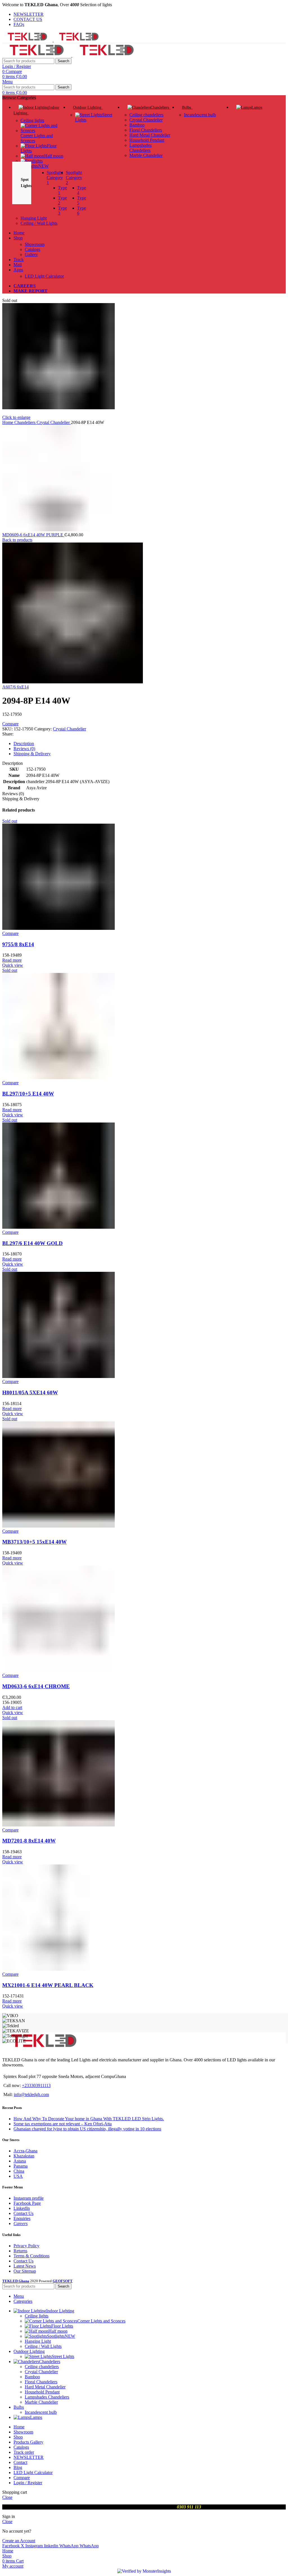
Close (7, 2497)
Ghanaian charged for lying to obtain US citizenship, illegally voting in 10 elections (87, 2129)
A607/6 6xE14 (15, 687)
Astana (20, 2161)
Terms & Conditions (31, 2256)
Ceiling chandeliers (146, 115)
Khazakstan (24, 2156)
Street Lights (63, 2356)
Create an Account (19, 2541)
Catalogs (32, 249)
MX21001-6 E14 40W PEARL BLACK (48, 1985)
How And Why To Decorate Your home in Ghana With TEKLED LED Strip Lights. (89, 2119)
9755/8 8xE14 (18, 944)
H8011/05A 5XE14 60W (30, 1393)
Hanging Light (34, 218)
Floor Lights (62, 2326)
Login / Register (28, 2483)
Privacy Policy (26, 2246)
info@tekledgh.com (31, 2094)
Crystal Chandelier (146, 120)
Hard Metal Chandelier (150, 135)
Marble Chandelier (146, 155)
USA (18, 2176)
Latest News (25, 2266)
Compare (22, 2478)
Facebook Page (27, 2203)
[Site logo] (28, 40)
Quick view (13, 965)
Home (8, 422)
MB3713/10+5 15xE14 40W (34, 1542)
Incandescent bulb (200, 115)
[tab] (150, 744)
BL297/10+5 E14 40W (28, 1094)
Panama (21, 2166)
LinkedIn (22, 2208)
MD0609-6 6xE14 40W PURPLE (33, 535)
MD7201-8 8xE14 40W (29, 1841)
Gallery (31, 255)
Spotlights (35, 166)
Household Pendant (147, 140)
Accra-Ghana (25, 2151)
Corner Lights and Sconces (37, 138)
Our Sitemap (25, 2271)
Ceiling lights (32, 120)
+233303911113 (36, 2085)
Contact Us (23, 2213)
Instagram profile (29, 2198)
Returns (20, 2251)
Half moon (54, 156)
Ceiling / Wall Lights (39, 223)
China (19, 2171)
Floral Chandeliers (146, 130)
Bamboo (137, 125)
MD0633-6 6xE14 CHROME (36, 1686)
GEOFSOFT (63, 2281)
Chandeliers (25, 422)
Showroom (35, 244)
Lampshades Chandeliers (140, 148)
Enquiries (22, 2218)
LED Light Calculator (44, 276)
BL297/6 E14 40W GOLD (32, 1243)
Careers (21, 2223)
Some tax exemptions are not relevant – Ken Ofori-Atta (63, 2124)
